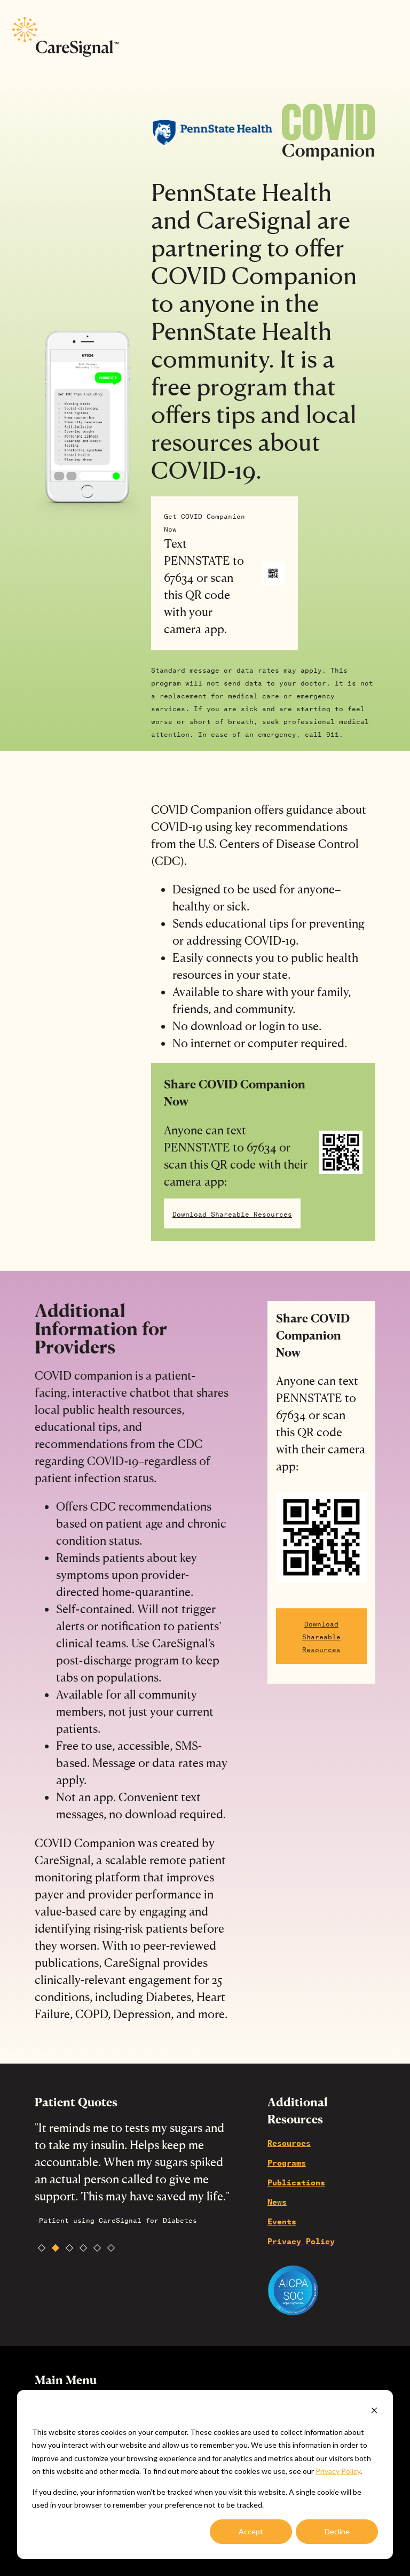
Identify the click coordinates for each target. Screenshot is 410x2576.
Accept (251, 2531)
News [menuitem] (277, 2201)
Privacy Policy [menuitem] (301, 2240)
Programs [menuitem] (287, 2162)
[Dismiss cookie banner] (374, 2412)
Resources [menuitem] (289, 2142)
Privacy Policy (338, 2471)
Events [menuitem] (282, 2221)
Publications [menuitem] (296, 2182)
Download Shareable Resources (232, 1213)
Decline (337, 2531)
